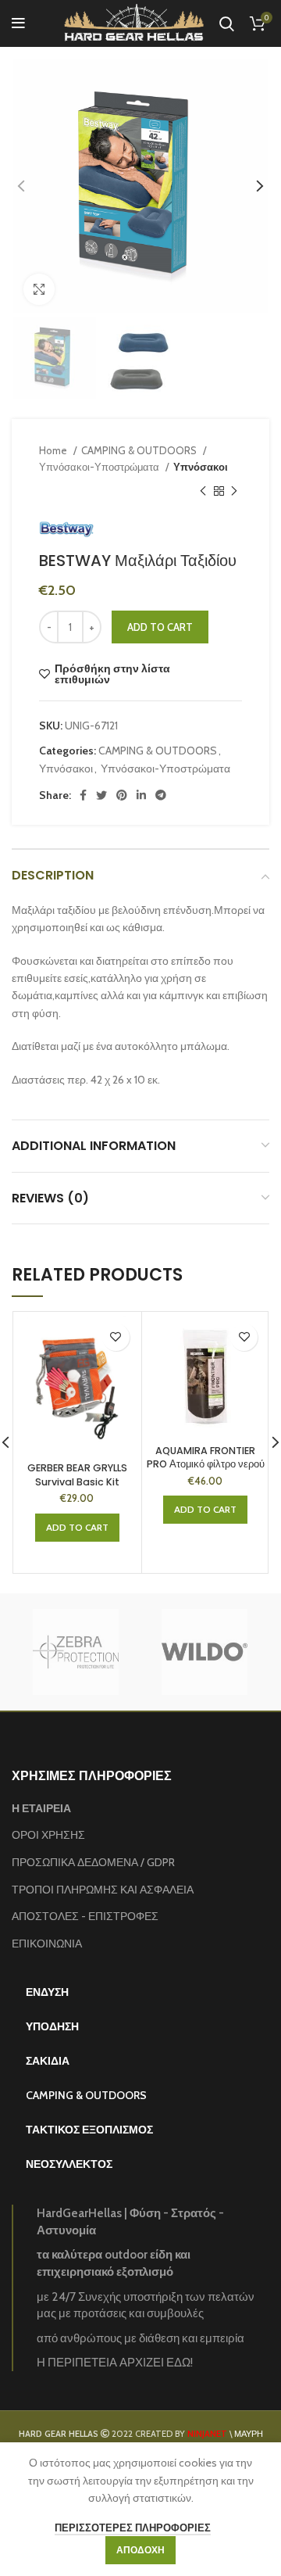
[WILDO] (204, 1652)
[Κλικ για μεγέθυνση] (39, 289)
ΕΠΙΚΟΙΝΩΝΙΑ (47, 1944)
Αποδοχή (140, 2550)
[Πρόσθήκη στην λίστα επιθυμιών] (116, 1337)
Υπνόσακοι (201, 467)
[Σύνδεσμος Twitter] (101, 795)
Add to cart (160, 627)
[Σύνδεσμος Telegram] (161, 795)
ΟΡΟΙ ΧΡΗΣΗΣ (48, 1835)
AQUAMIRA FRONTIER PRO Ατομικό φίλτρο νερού (206, 1458)
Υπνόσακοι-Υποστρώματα (100, 467)
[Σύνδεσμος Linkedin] (141, 795)
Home (54, 450)
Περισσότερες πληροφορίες (133, 2528)
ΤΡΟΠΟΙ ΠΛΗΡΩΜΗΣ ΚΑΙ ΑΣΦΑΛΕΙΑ (103, 1890)
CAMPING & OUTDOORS (140, 450)
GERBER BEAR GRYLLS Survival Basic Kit (77, 1475)
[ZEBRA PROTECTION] (75, 1652)
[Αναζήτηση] (227, 23)
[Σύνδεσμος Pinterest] (122, 795)
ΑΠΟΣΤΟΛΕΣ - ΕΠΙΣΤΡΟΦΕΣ (85, 1916)
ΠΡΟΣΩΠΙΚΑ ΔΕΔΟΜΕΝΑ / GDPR (93, 1862)
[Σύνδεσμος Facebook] (83, 795)
